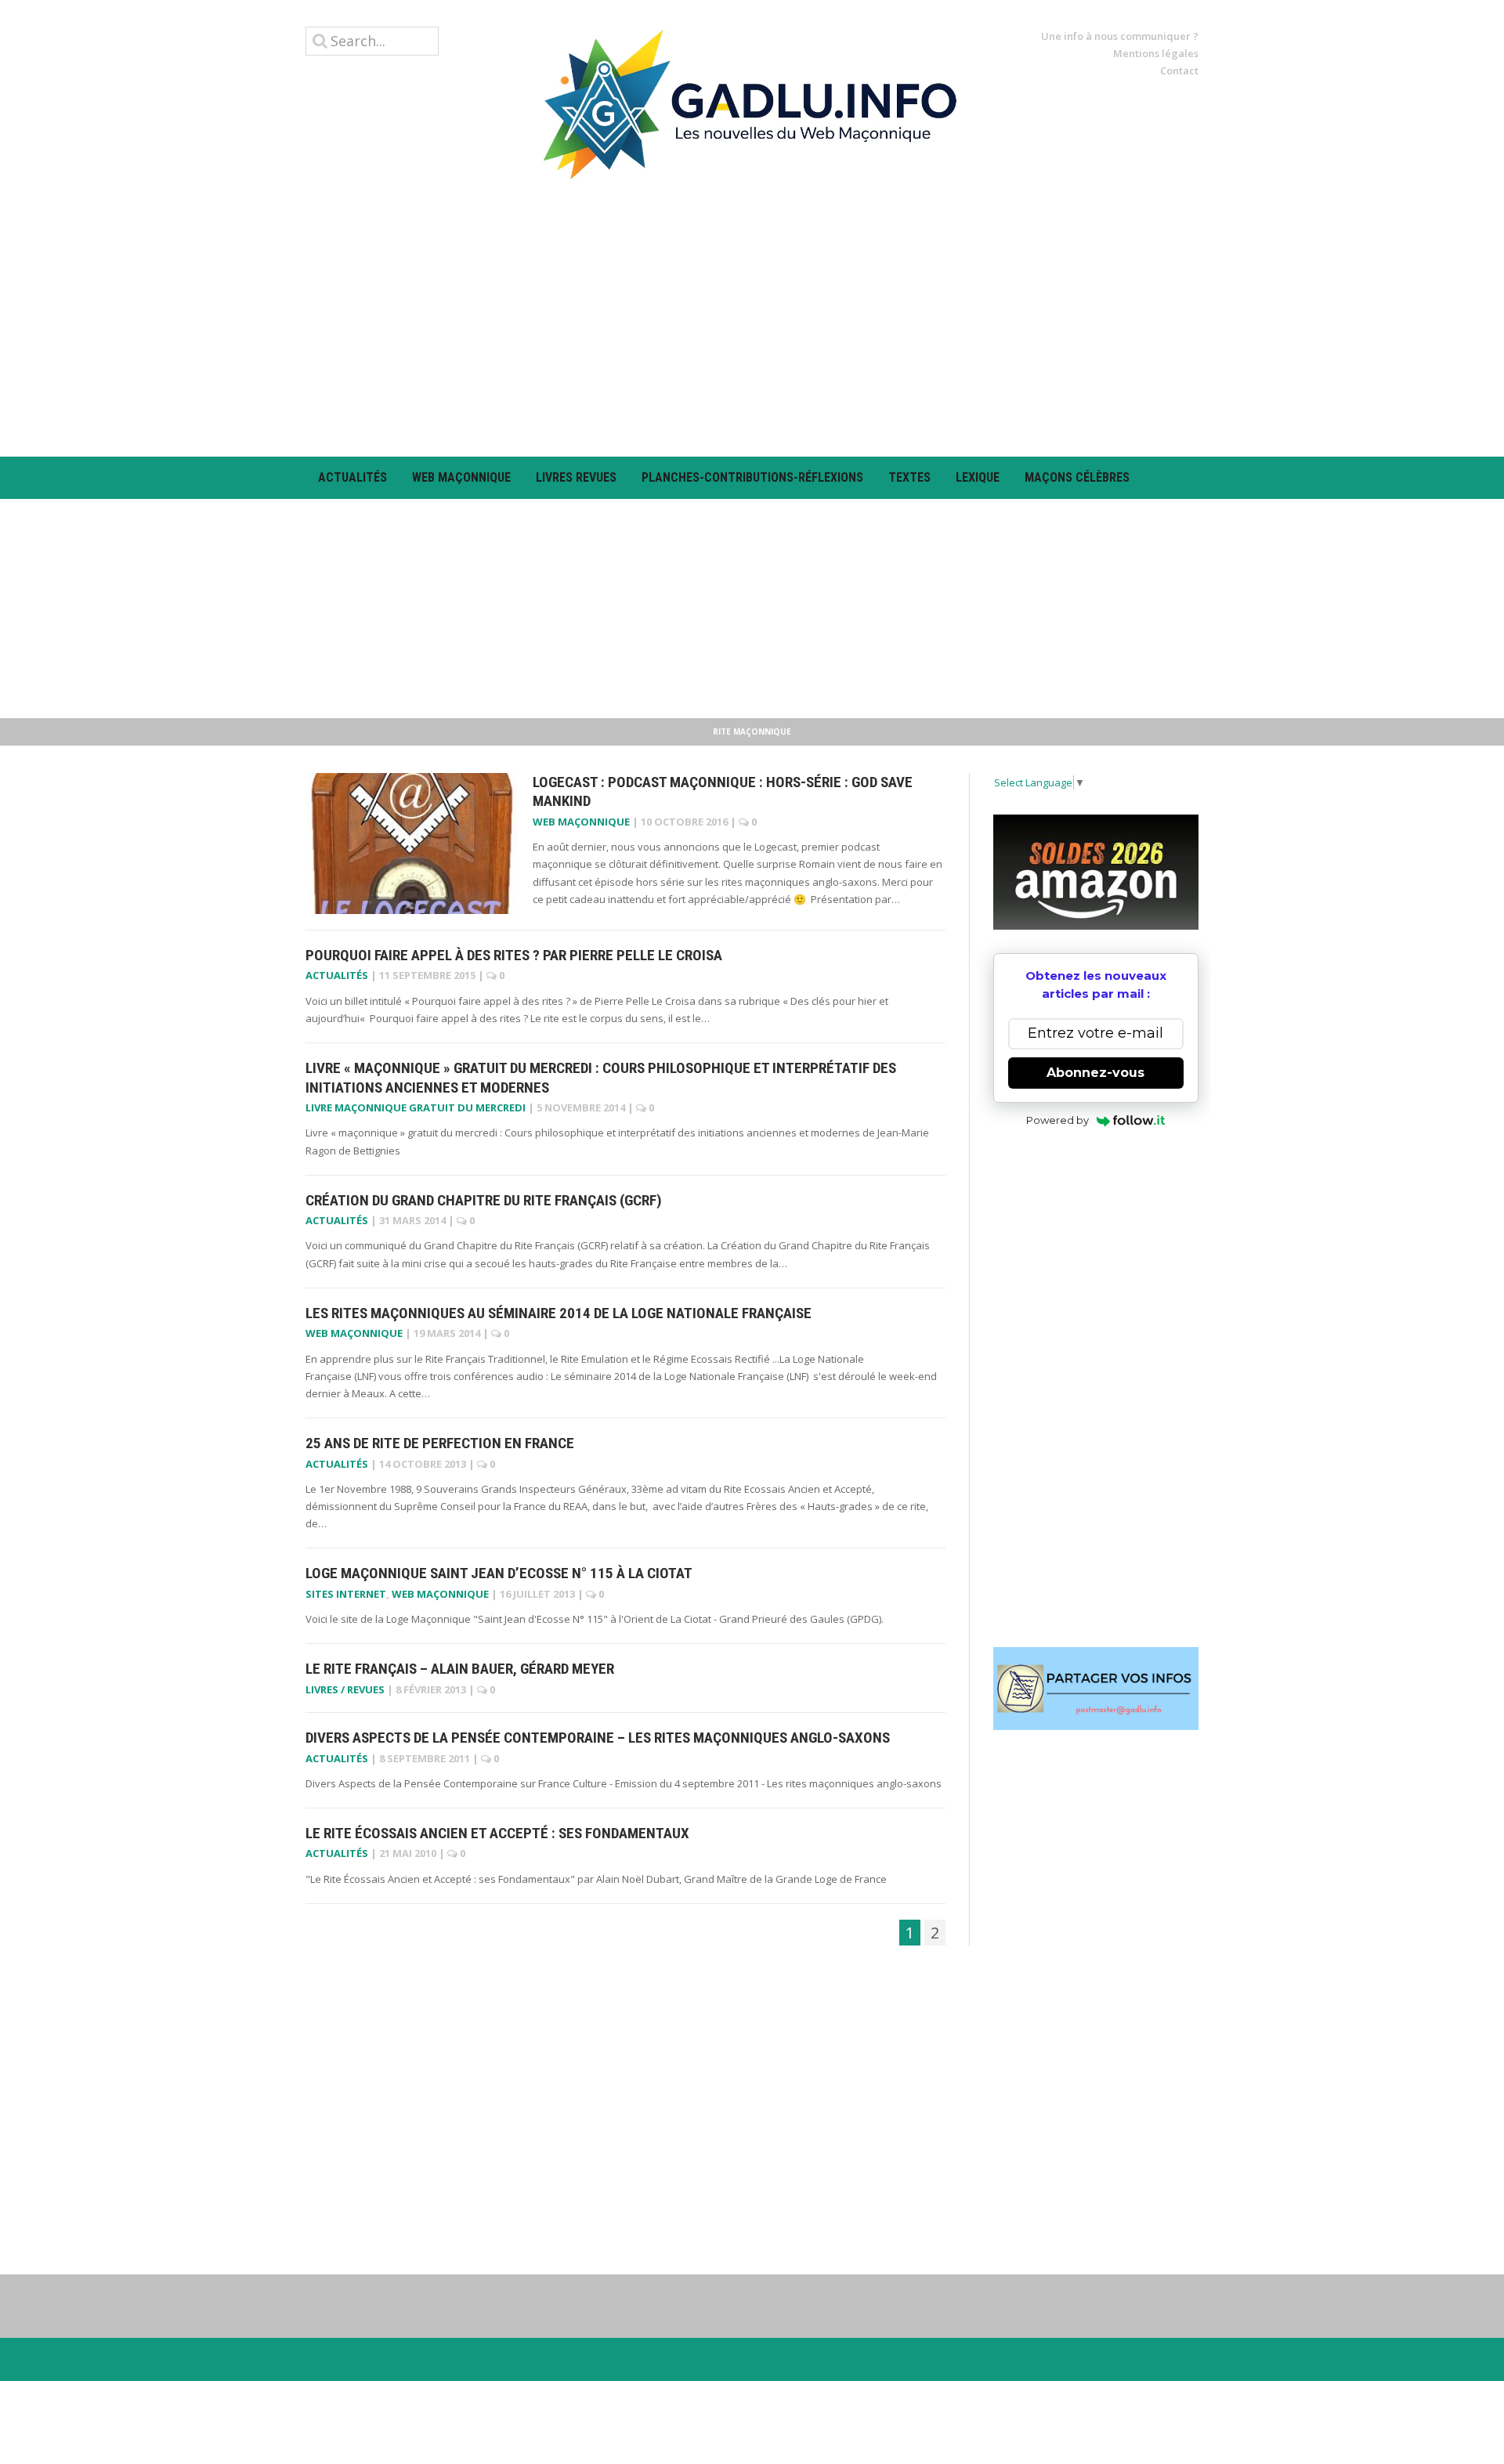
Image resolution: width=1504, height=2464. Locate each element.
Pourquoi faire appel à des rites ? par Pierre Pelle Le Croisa (514, 955)
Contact (1179, 70)
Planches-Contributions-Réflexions (752, 477)
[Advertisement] (752, 318)
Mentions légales (1156, 53)
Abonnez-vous (1095, 1073)
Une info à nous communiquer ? (1120, 36)
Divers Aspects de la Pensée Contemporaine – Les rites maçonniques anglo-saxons (598, 1738)
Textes (909, 477)
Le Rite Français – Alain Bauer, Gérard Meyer (460, 1669)
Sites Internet (346, 1594)
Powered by (1057, 1120)
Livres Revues (576, 477)
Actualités (352, 477)
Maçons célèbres (1077, 477)
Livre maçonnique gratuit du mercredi (416, 1107)
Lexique (978, 477)
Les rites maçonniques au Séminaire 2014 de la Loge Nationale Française (559, 1313)
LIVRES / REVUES (345, 1689)
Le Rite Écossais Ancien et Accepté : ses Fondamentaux (497, 1833)
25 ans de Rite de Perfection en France (440, 1443)
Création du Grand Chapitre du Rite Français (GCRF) (484, 1200)
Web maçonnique (461, 477)
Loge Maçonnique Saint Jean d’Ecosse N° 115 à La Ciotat (499, 1573)
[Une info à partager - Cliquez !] (1096, 1689)
